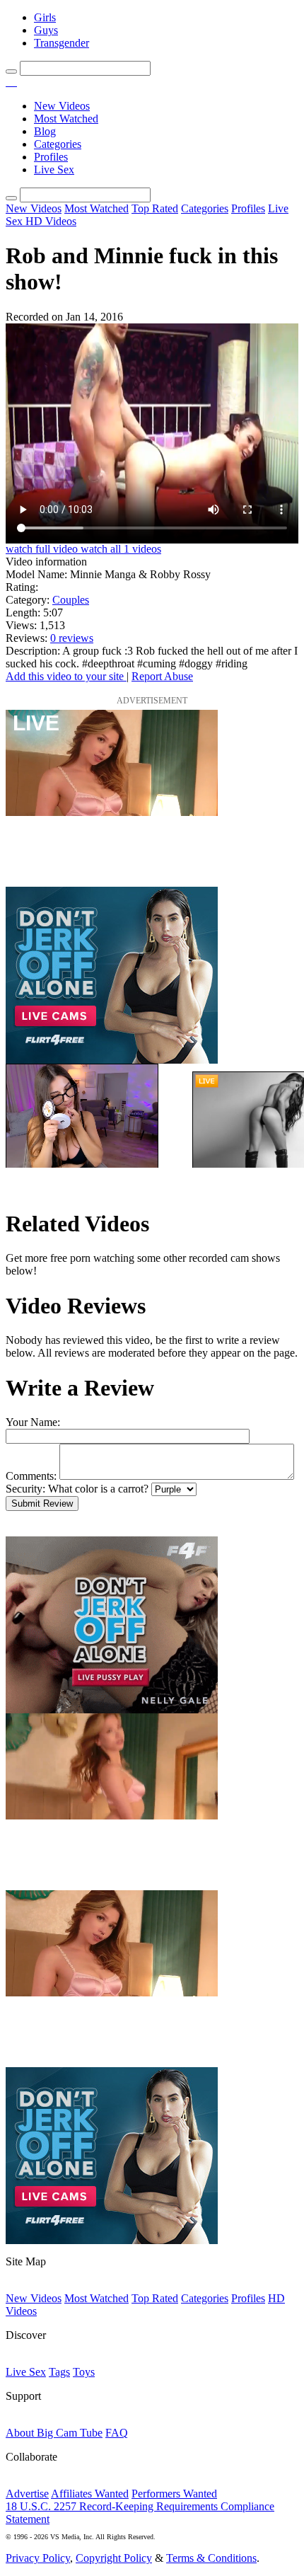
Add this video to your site (66, 676)
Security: (25, 1489)
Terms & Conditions (211, 2558)
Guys (46, 30)
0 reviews (72, 638)
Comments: (31, 1476)
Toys (84, 2372)
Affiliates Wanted (90, 2494)
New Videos (62, 106)
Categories (58, 144)
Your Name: (33, 1422)
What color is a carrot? (98, 1489)
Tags (59, 2372)
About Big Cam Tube (54, 2433)
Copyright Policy (114, 2558)
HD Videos (51, 221)
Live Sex (54, 169)
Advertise (27, 2494)
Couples (71, 600)
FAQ (117, 2433)
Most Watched (66, 119)
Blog (45, 131)
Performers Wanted (174, 2494)
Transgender (62, 43)
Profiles (51, 157)
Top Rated (155, 208)
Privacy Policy (38, 2558)
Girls (45, 17)
